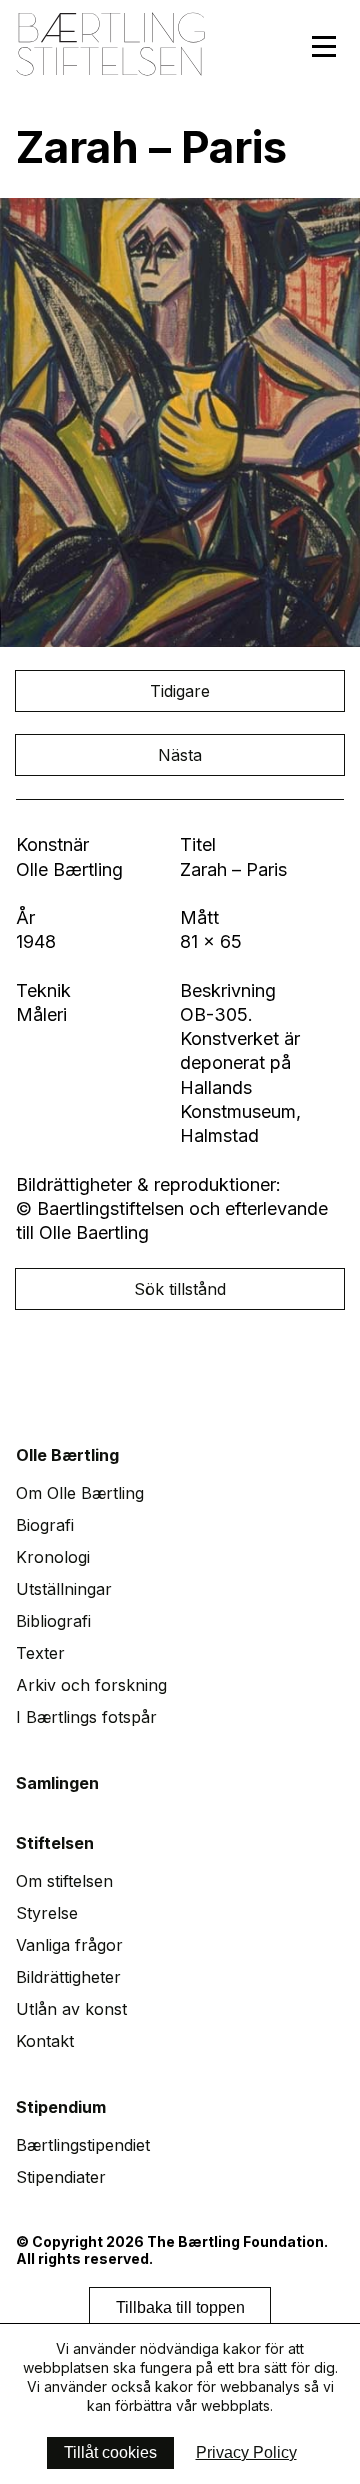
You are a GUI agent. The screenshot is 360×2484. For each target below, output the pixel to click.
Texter (40, 1653)
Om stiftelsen (64, 1881)
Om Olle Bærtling (80, 1493)
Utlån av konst (71, 2009)
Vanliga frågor (69, 1945)
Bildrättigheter (68, 1977)
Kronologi (53, 1557)
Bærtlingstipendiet (83, 2145)
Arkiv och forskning (91, 1685)
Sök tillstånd (180, 1289)
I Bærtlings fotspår (86, 1717)
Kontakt (45, 2041)
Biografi (45, 1525)
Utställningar (64, 1589)
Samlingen (57, 1783)
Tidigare (180, 691)
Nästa (180, 755)
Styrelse (47, 1913)
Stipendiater (61, 2177)
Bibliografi (53, 1621)
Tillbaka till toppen (180, 2307)
